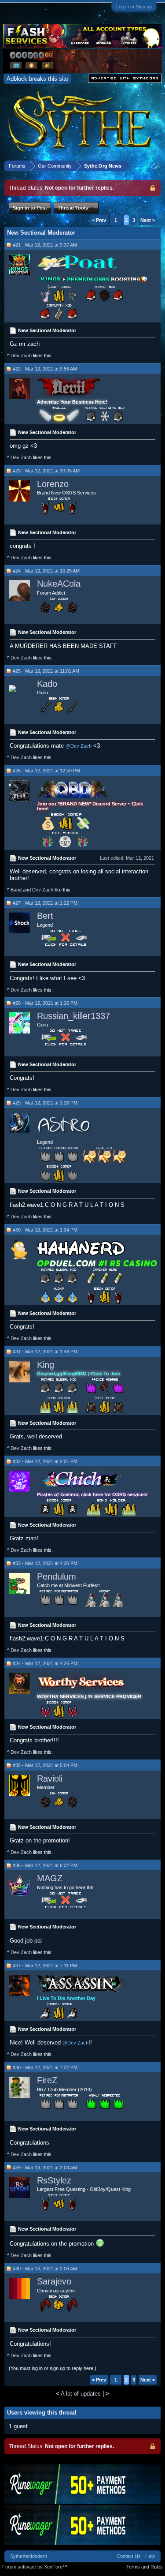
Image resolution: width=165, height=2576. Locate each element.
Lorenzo (53, 484)
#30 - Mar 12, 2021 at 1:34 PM (45, 1230)
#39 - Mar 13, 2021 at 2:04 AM (45, 2168)
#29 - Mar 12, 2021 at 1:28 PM (45, 1103)
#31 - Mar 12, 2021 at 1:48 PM (45, 1352)
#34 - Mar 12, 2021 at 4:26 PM (45, 1663)
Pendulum (57, 1576)
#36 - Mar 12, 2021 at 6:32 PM (45, 1865)
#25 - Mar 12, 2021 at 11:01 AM (46, 671)
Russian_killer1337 (73, 1016)
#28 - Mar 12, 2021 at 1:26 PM (45, 1003)
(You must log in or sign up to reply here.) (53, 2368)
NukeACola (59, 584)
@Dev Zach (79, 746)
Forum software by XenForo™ (35, 2567)
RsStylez (54, 2180)
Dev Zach (21, 356)
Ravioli (50, 1778)
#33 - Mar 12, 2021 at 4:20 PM (45, 1563)
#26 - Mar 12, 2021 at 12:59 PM (46, 771)
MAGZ (50, 1878)
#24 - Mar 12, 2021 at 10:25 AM (46, 571)
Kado (47, 684)
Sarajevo (54, 2281)
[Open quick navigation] (156, 166)
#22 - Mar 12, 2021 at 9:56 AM (45, 369)
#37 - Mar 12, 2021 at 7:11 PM (45, 1966)
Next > (148, 220)
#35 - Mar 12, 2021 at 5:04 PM (45, 1765)
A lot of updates (81, 2394)
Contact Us (129, 2556)
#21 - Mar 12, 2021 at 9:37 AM (45, 245)
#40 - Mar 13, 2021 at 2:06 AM (45, 2269)
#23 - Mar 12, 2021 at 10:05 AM (46, 471)
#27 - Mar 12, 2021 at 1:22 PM (45, 903)
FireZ (47, 2080)
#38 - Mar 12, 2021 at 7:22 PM (45, 2067)
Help (150, 2556)
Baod (16, 890)
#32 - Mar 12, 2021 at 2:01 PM (45, 1461)
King (46, 1365)
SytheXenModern (29, 2556)
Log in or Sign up (134, 7)
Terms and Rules (145, 2567)
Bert (45, 916)
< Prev (99, 220)
